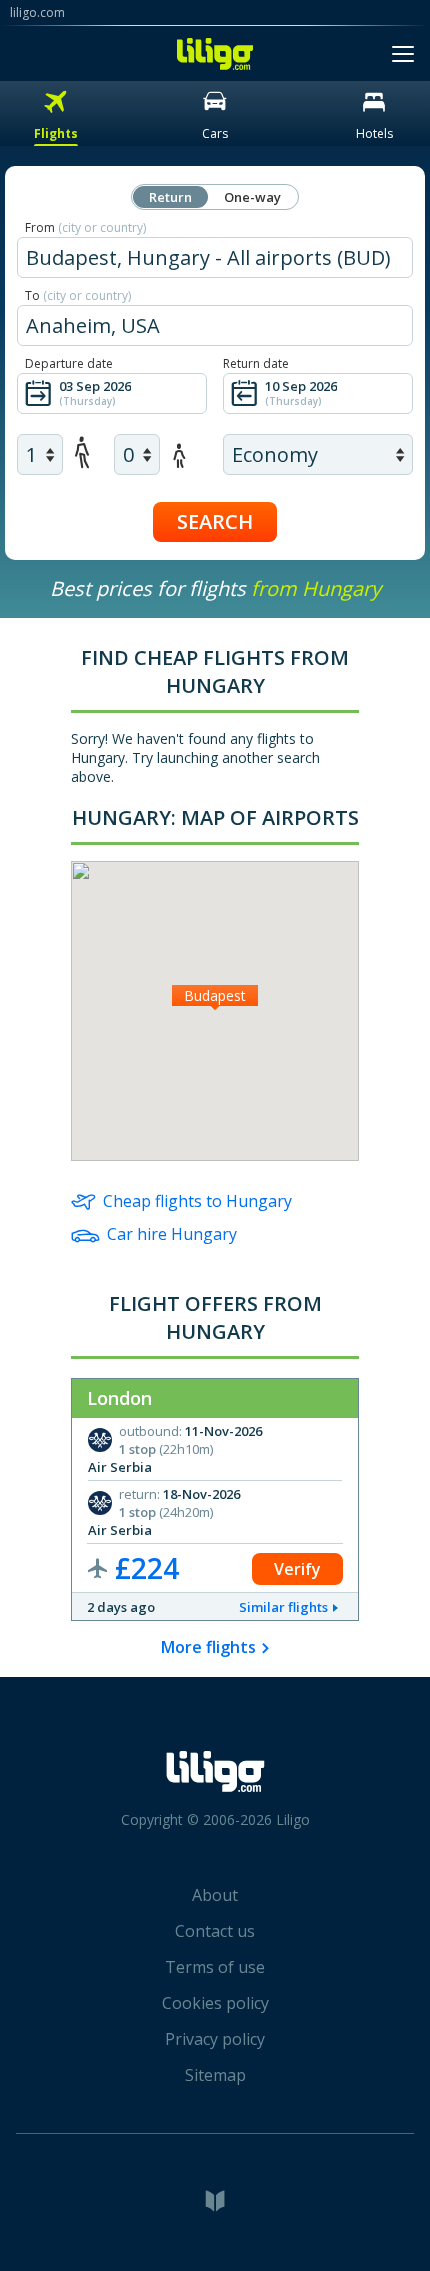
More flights (208, 1647)
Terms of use (215, 1967)
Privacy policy (215, 2039)
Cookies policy (215, 2003)
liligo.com (37, 12)
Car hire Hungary (172, 1234)
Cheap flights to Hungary (197, 1201)
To (78, 295)
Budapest (215, 995)
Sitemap (215, 2075)
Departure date (69, 363)
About (215, 1895)
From (85, 227)
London (119, 1398)
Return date (256, 363)
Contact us (215, 1931)
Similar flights (283, 1607)
